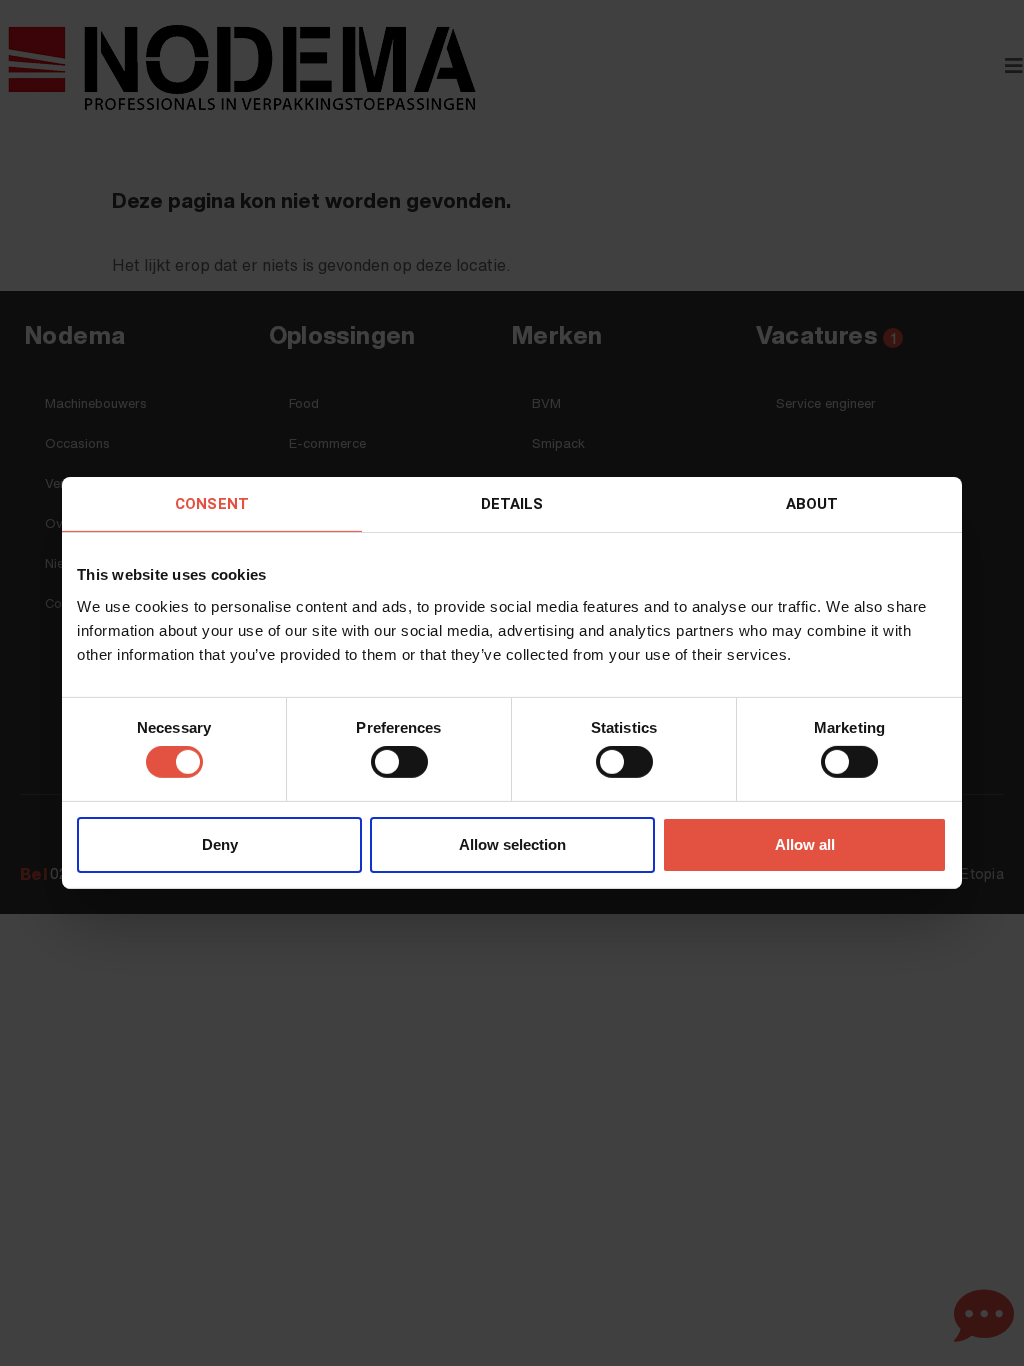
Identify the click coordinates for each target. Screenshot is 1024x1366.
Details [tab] (512, 504)
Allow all (805, 844)
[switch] (399, 762)
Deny (220, 844)
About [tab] (812, 504)
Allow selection (512, 844)
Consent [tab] (212, 504)
